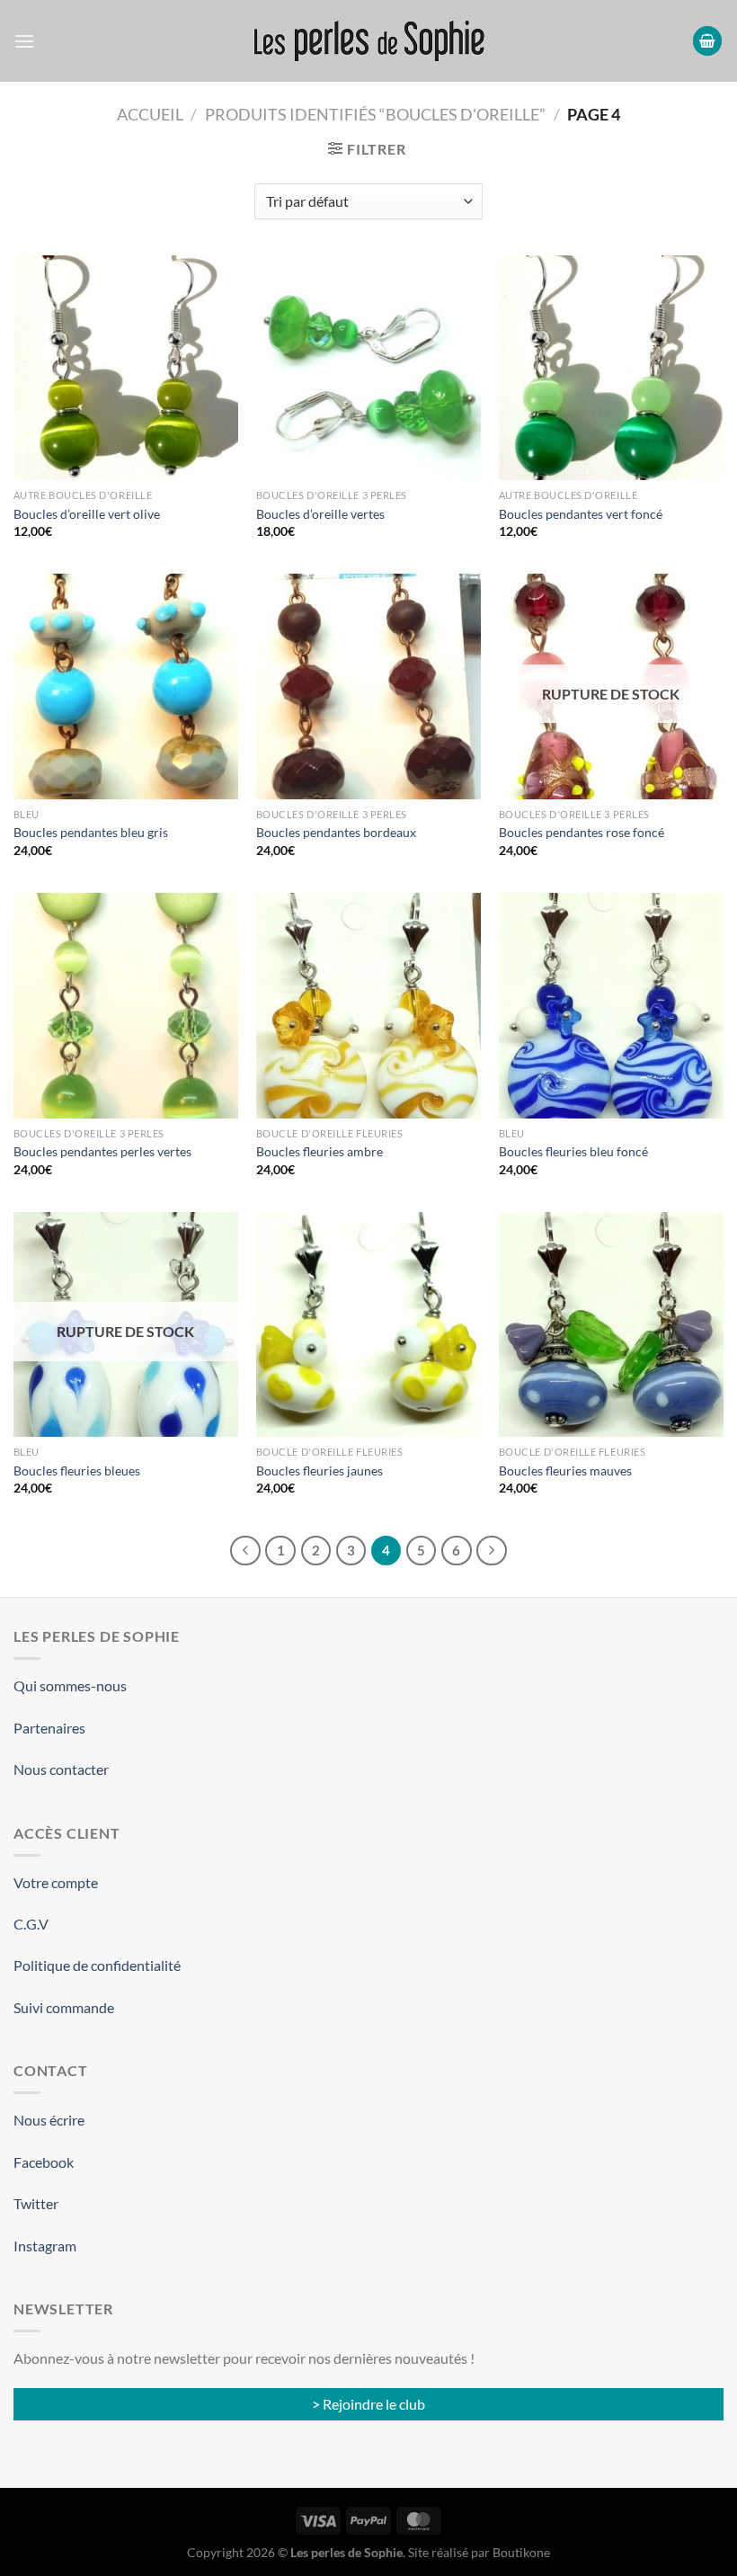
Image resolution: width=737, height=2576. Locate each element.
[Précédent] (245, 1551)
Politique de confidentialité (97, 1965)
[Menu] (24, 41)
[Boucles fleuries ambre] (368, 1005)
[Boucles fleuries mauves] (611, 1324)
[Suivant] (492, 1551)
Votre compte (56, 1882)
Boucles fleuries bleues (77, 1471)
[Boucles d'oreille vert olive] (126, 368)
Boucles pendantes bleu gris (91, 832)
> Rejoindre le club (368, 2404)
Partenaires (49, 1728)
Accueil (150, 114)
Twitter (36, 2203)
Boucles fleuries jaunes (320, 1471)
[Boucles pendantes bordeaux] (368, 686)
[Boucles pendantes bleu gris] (126, 686)
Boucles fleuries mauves (565, 1471)
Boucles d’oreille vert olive (87, 514)
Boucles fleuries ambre (320, 1151)
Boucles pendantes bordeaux (336, 832)
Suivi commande (64, 2007)
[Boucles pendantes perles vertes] (126, 1005)
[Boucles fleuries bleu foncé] (611, 1005)
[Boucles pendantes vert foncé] (611, 368)
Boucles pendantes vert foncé (581, 514)
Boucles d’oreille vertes (320, 514)
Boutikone (521, 2552)
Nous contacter (61, 1769)
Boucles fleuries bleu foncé (573, 1151)
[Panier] (707, 41)
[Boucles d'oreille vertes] (368, 368)
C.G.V (31, 1924)
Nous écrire (49, 2120)
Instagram (45, 2246)
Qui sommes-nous (70, 1685)
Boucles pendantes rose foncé (582, 832)
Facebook (44, 2162)
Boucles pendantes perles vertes (102, 1151)
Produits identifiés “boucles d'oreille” (375, 114)
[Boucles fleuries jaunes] (368, 1324)
